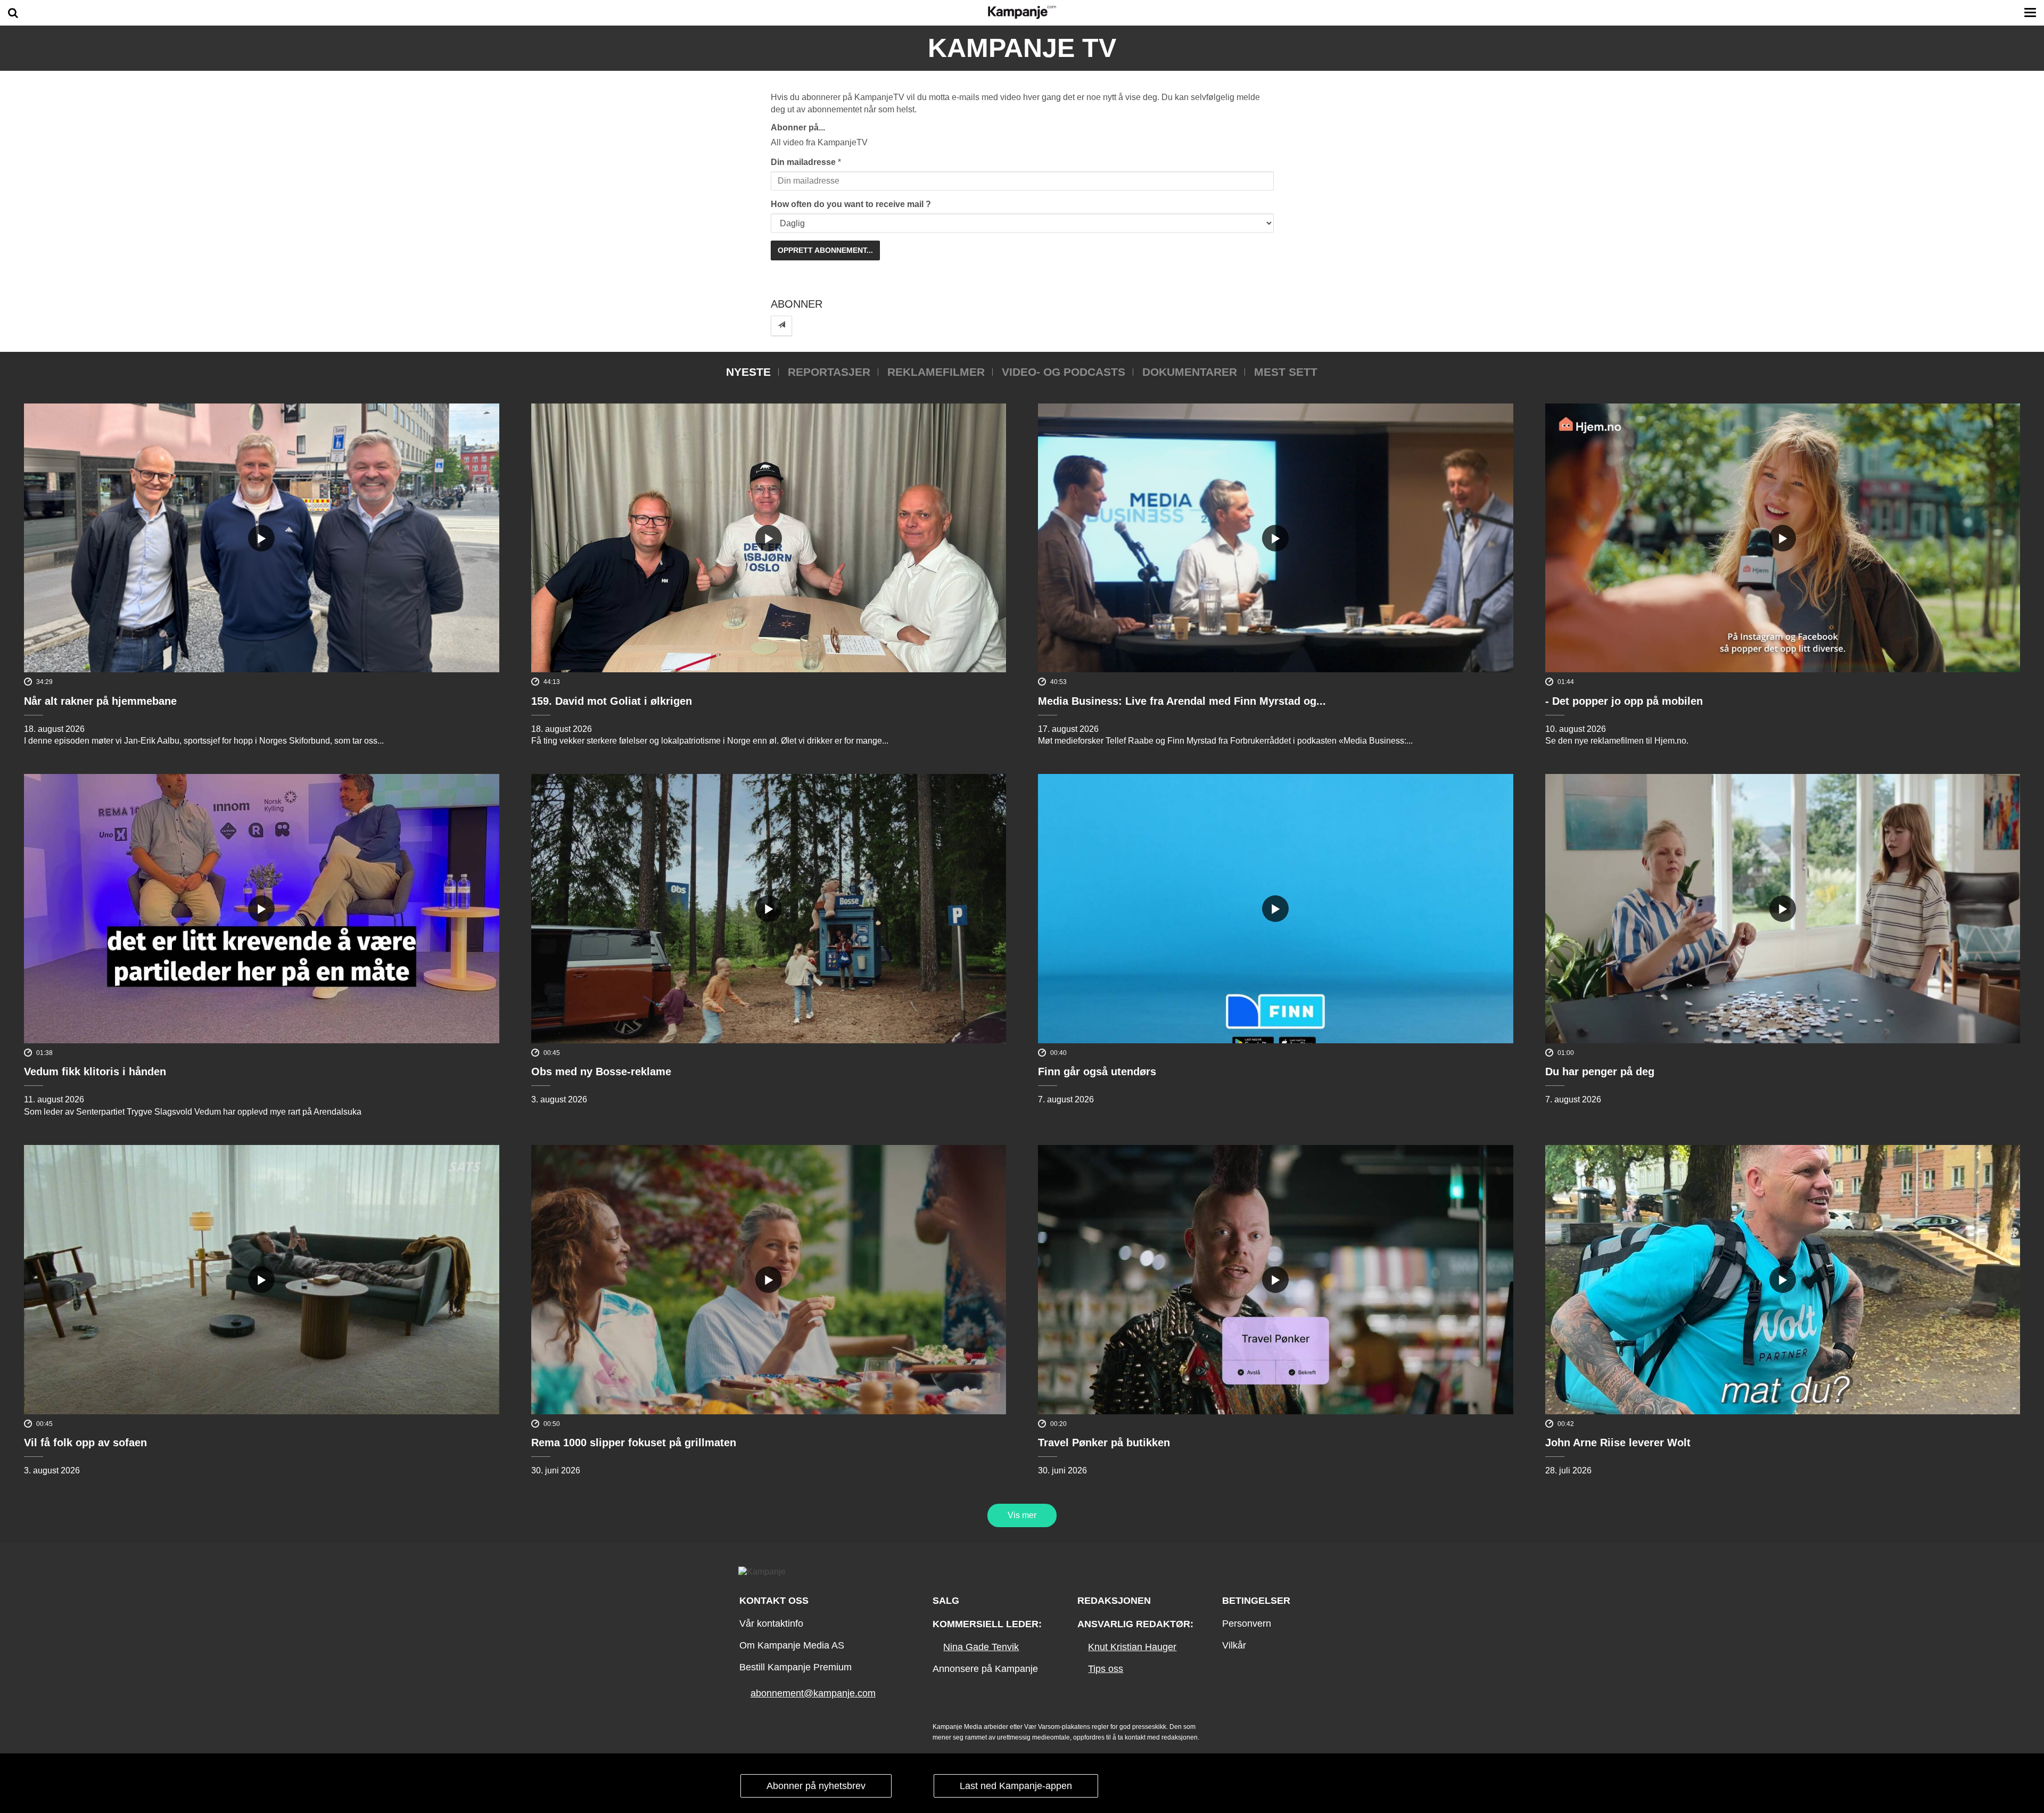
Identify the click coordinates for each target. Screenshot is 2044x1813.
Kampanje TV (1022, 48)
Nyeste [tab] (748, 372)
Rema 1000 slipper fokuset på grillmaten (634, 1443)
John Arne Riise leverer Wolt (1618, 1443)
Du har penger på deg (1600, 1072)
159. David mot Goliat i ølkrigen (612, 701)
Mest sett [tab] (1286, 372)
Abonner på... (798, 127)
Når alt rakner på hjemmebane (100, 701)
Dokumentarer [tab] (1190, 372)
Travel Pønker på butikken (1104, 1443)
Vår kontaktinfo (771, 1624)
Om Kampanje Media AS (792, 1645)
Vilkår (1234, 1645)
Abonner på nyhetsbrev (816, 1786)
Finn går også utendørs (1097, 1072)
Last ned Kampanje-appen (1016, 1786)
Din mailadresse (803, 162)
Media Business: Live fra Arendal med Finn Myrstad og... (1182, 701)
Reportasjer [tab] (829, 372)
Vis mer (1022, 1515)
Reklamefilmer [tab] (936, 372)
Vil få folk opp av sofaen (85, 1443)
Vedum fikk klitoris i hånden (95, 1072)
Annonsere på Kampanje (985, 1669)
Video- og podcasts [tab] (1064, 372)
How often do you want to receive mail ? (851, 204)
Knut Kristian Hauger (1132, 1647)
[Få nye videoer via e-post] (781, 325)
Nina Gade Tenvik (981, 1647)
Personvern (1247, 1624)
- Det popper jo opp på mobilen (1624, 701)
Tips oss (1106, 1669)
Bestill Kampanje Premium (796, 1667)
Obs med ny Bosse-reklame (601, 1072)
